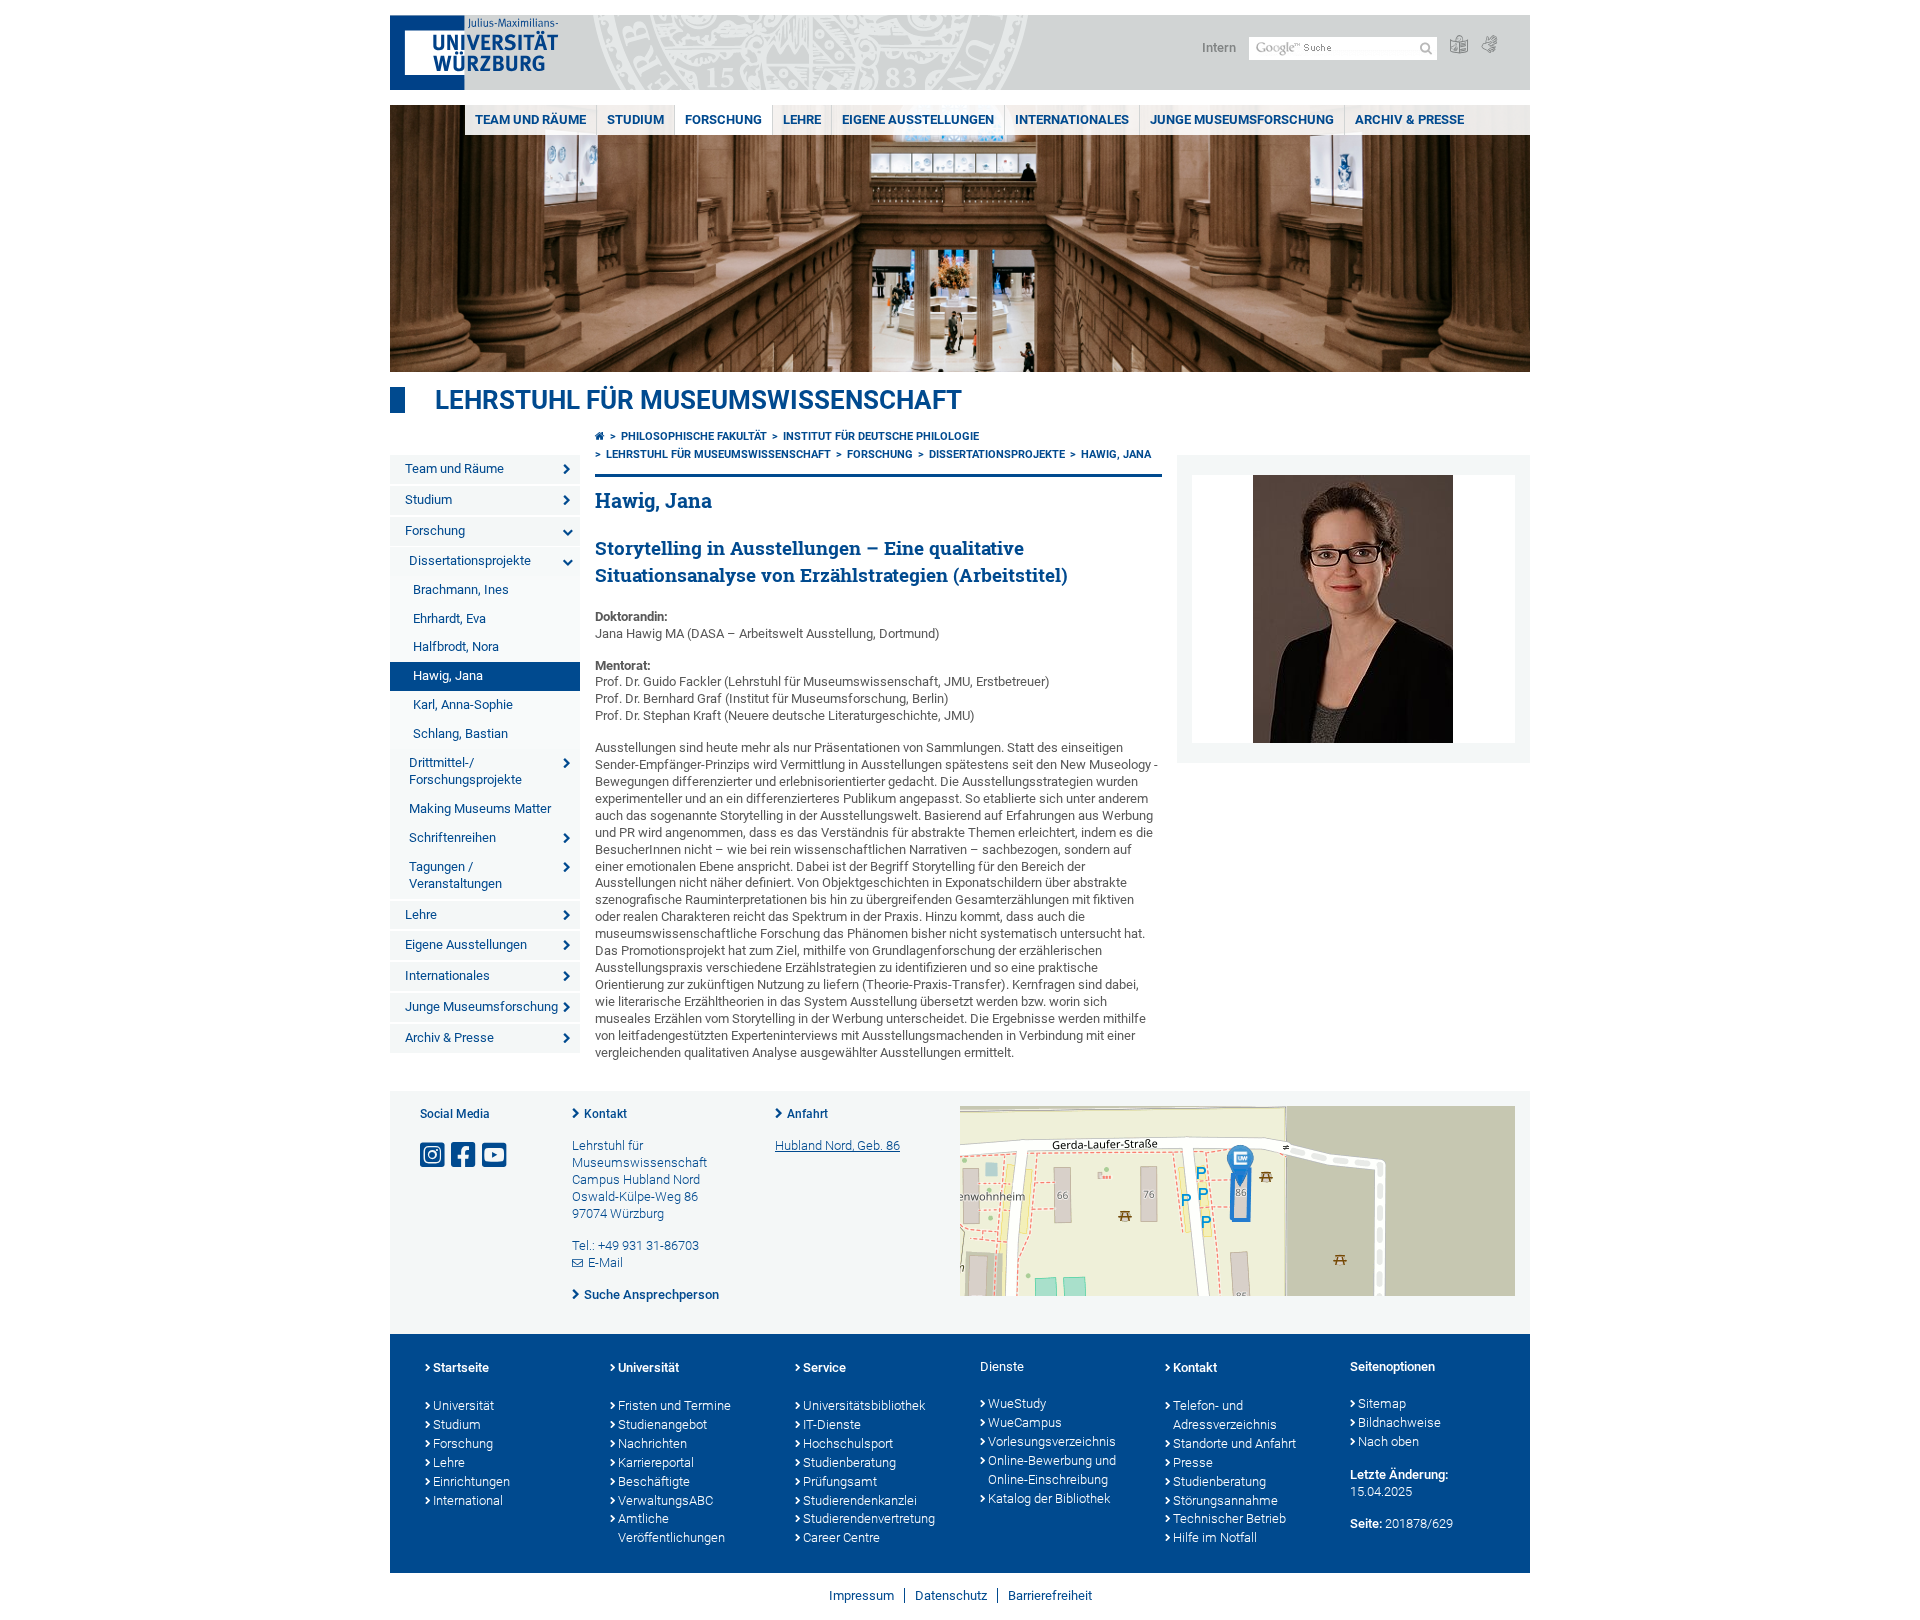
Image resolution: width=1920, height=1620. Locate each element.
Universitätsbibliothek (864, 1405)
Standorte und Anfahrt (1234, 1443)
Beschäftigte (654, 1481)
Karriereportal (656, 1462)
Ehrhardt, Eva (449, 618)
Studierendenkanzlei (860, 1500)
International (468, 1500)
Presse (1193, 1462)
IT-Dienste (832, 1424)
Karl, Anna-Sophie (463, 704)
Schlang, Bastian (460, 733)
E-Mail (605, 1262)
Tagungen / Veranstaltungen (455, 875)
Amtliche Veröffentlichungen (671, 1528)
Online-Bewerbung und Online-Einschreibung (1052, 1470)
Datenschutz (951, 1595)
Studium (635, 119)
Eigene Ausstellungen (918, 119)
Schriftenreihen (452, 837)
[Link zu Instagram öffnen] (434, 1155)
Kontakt (605, 1114)
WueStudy (1017, 1403)
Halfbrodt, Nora (456, 646)
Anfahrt (807, 1114)
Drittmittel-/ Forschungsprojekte (465, 771)
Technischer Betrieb (1229, 1518)
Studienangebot (662, 1424)
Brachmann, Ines (461, 589)
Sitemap (1382, 1403)
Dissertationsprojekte (470, 560)
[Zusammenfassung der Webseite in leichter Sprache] (1459, 45)
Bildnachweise (1399, 1422)
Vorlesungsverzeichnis (1052, 1441)
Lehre (802, 119)
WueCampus (1025, 1422)
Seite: (1366, 1523)
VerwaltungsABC (665, 1500)
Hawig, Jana (448, 675)
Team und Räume (530, 119)
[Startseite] (600, 436)
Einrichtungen (471, 1481)
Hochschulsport (848, 1443)
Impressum (861, 1595)
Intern (1219, 47)
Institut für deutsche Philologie (881, 436)
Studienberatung (849, 1462)
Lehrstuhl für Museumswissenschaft (698, 400)
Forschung (723, 119)
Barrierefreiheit (1050, 1595)
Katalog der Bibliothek (1049, 1498)
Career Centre (841, 1537)
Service (824, 1367)
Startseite (461, 1367)
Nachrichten (652, 1443)
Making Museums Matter (480, 808)
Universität (463, 1405)
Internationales (1072, 119)
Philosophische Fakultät (694, 436)
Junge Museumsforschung (1242, 119)
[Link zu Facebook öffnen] (465, 1155)
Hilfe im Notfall (1215, 1537)
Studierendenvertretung (869, 1518)
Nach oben (1388, 1441)
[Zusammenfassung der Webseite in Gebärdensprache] (1489, 45)
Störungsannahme (1225, 1500)
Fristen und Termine (674, 1405)
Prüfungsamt (840, 1481)
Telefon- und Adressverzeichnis (1225, 1415)
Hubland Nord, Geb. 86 (837, 1145)
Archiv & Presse (1409, 119)
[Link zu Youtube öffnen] (496, 1155)
